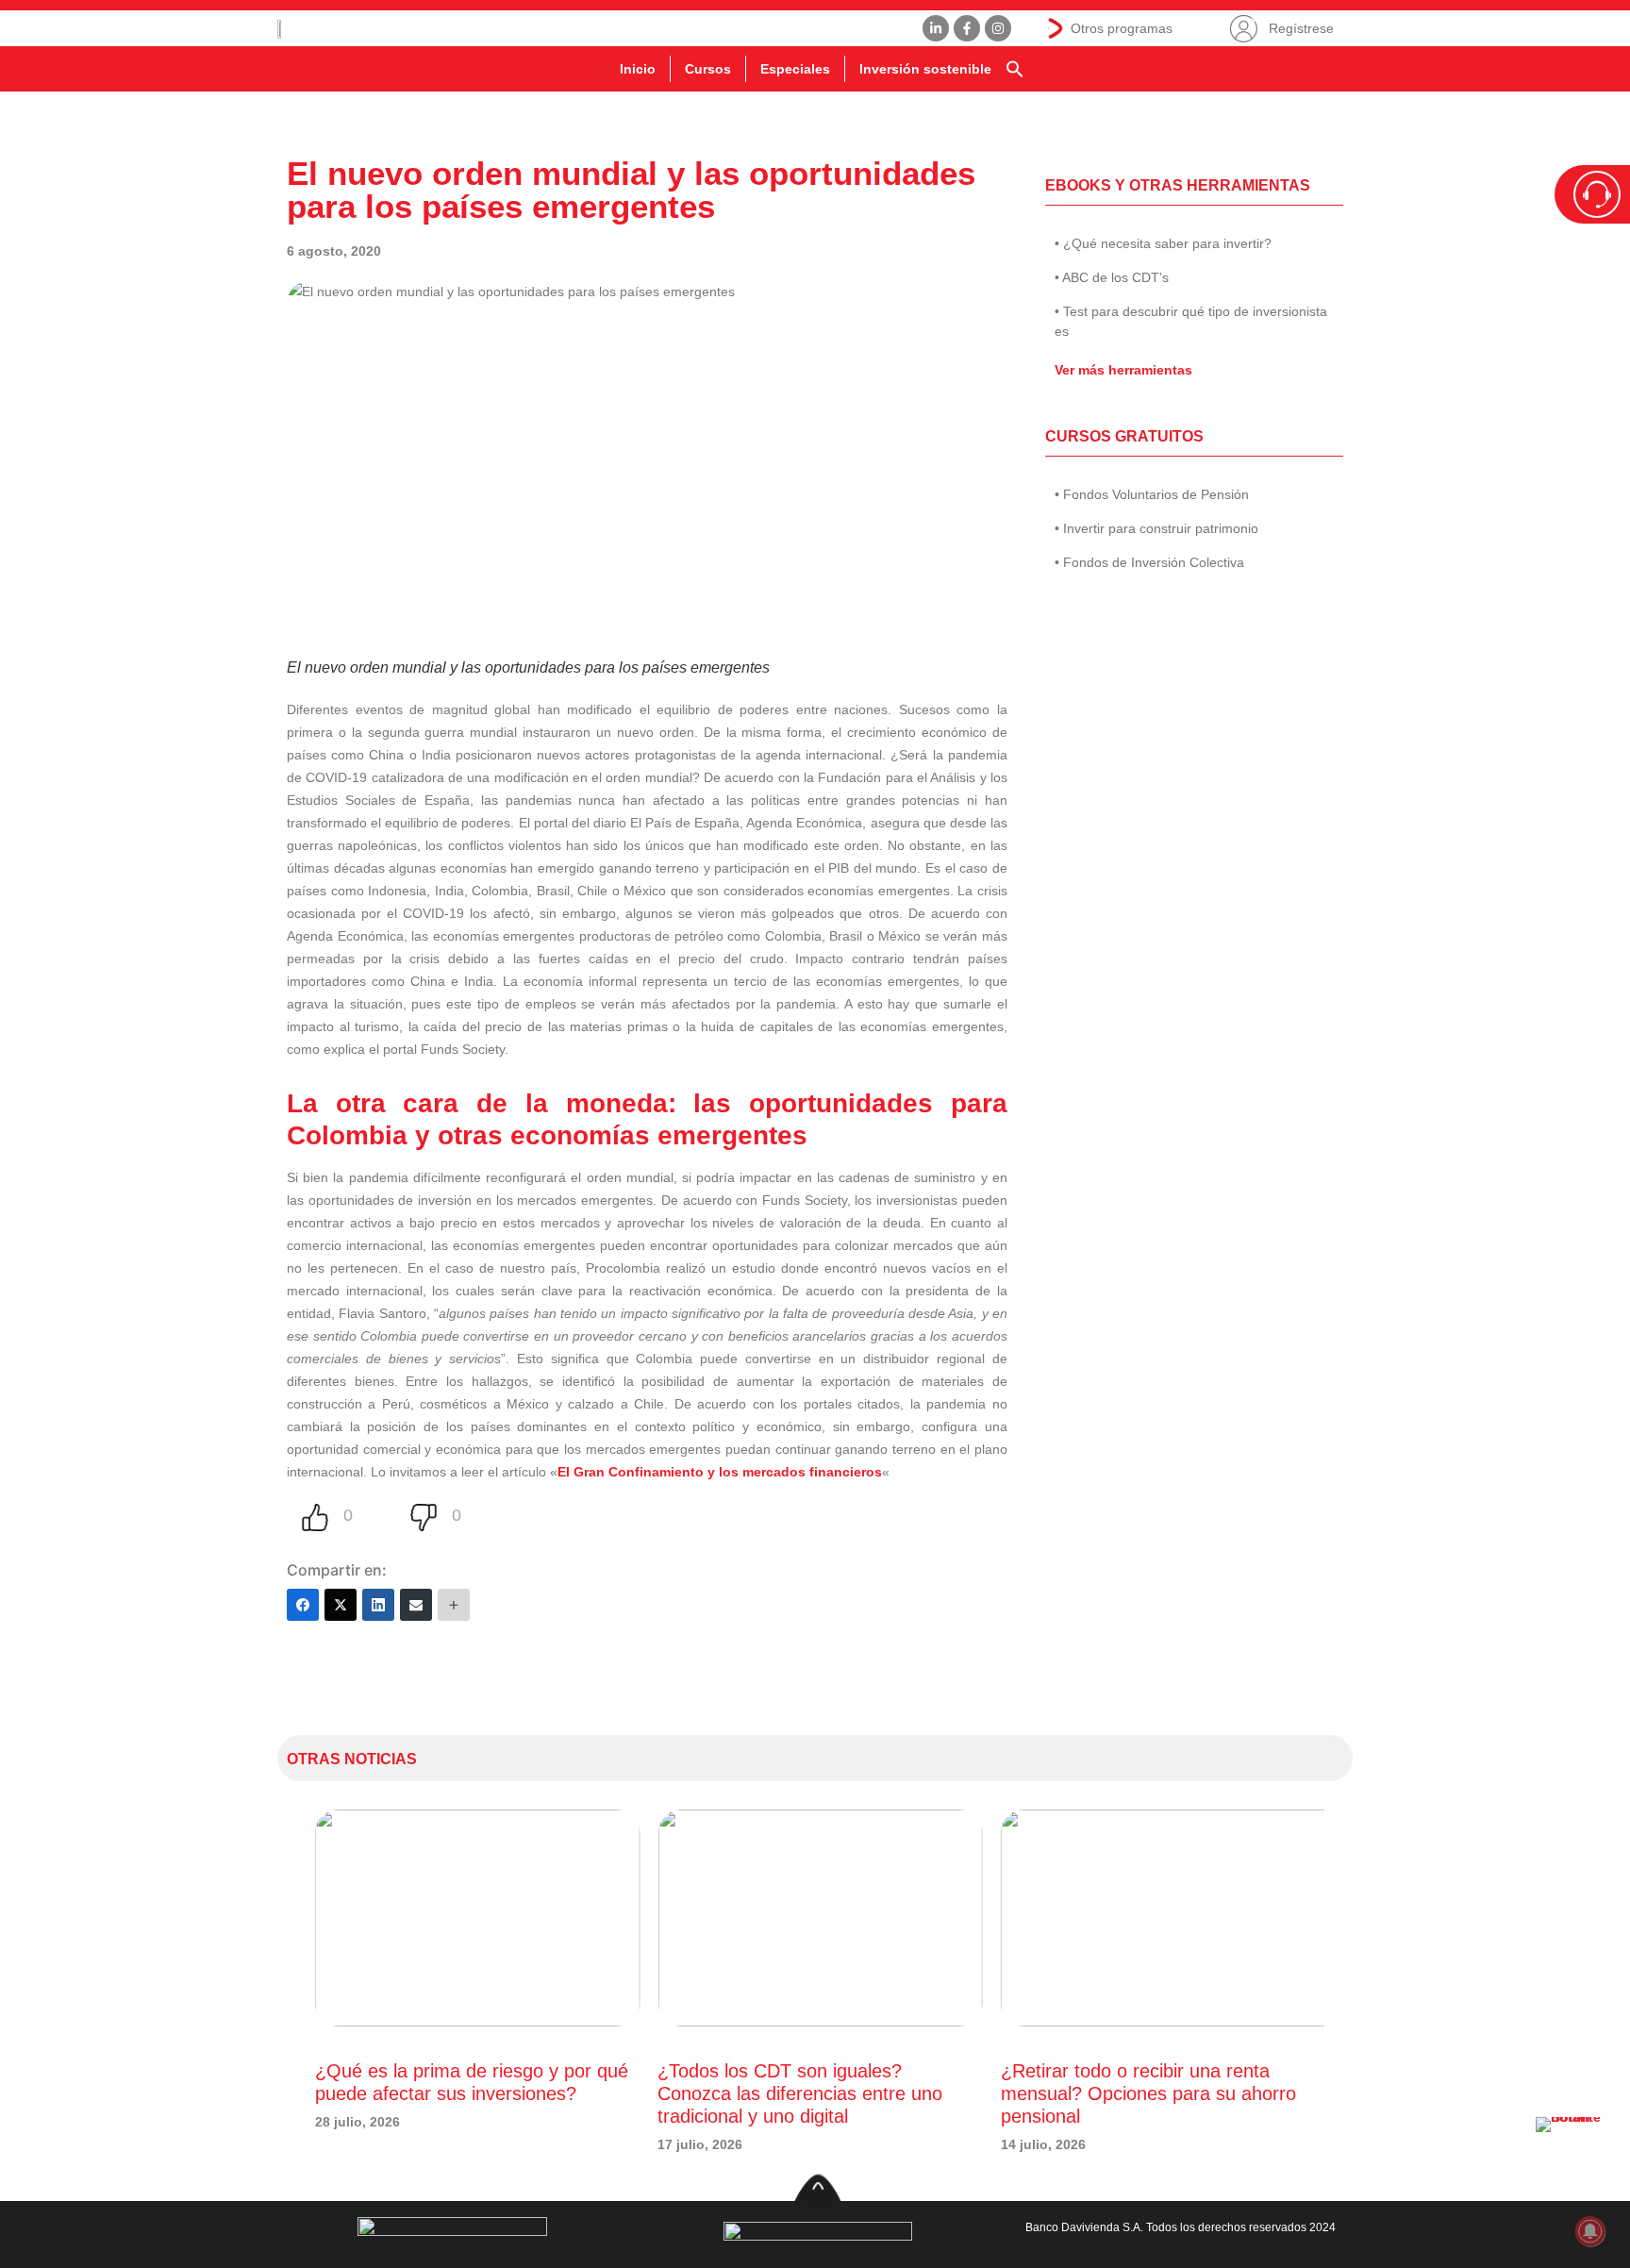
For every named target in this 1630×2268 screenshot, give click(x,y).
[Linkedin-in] (936, 28)
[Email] (416, 1605)
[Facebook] (303, 1605)
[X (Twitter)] (341, 1605)
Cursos (708, 69)
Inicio (638, 69)
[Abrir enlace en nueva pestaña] (1573, 2155)
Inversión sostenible (925, 69)
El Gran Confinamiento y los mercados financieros (720, 1472)
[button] (1015, 69)
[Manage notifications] (1590, 2231)
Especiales (795, 69)
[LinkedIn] (378, 1605)
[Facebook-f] (967, 28)
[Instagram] (998, 28)
